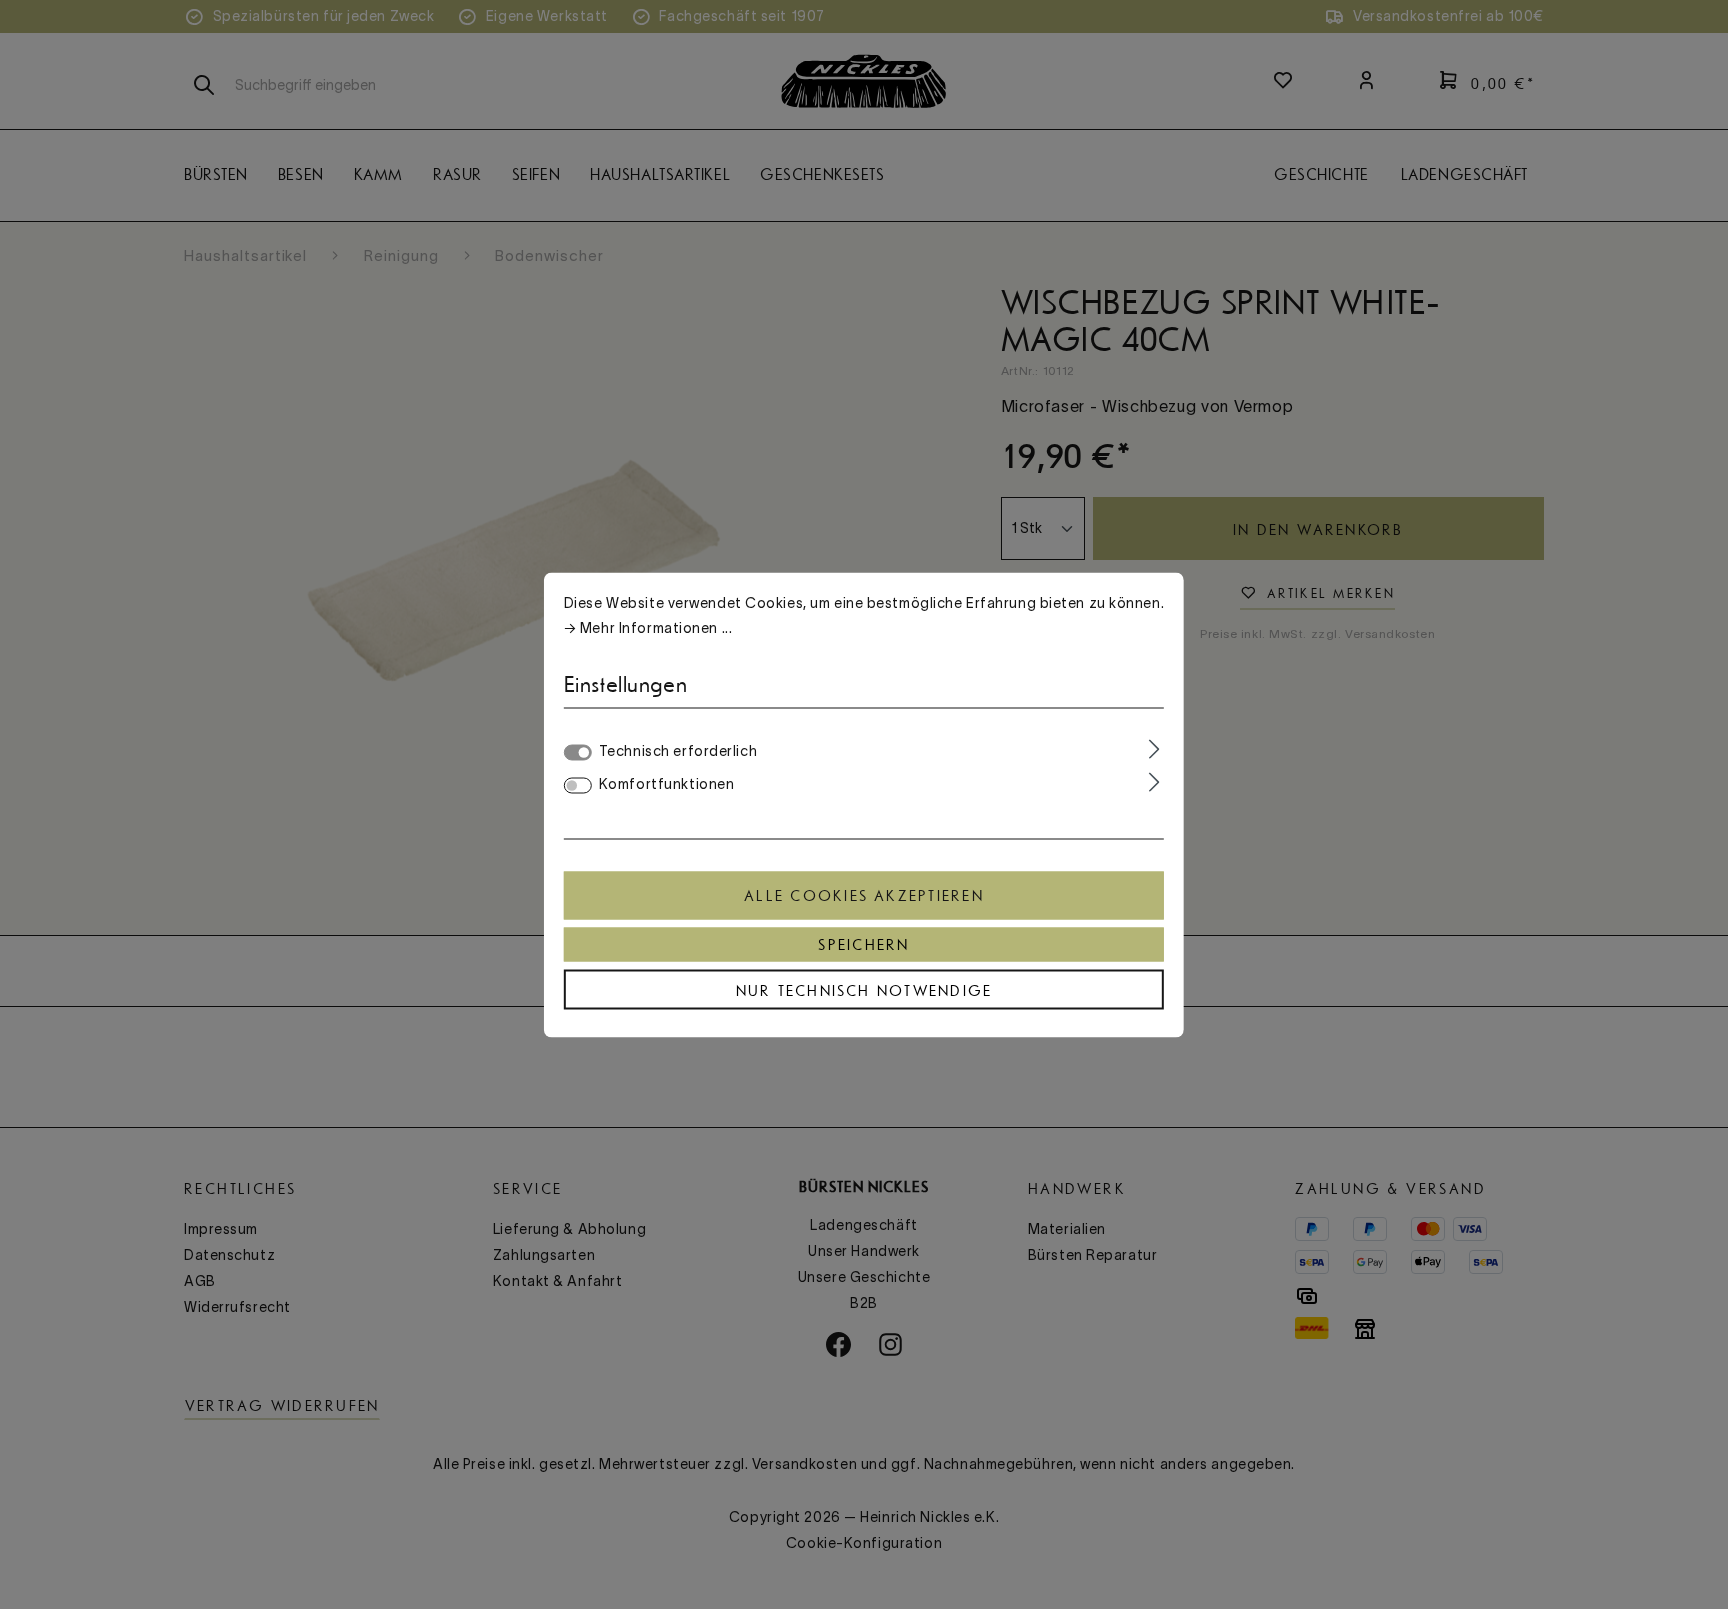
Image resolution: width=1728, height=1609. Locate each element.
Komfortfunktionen (667, 783)
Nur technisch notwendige (864, 990)
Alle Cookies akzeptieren (864, 895)
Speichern (863, 944)
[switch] (578, 785)
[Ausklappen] (1154, 749)
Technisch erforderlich (678, 750)
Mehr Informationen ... (656, 627)
